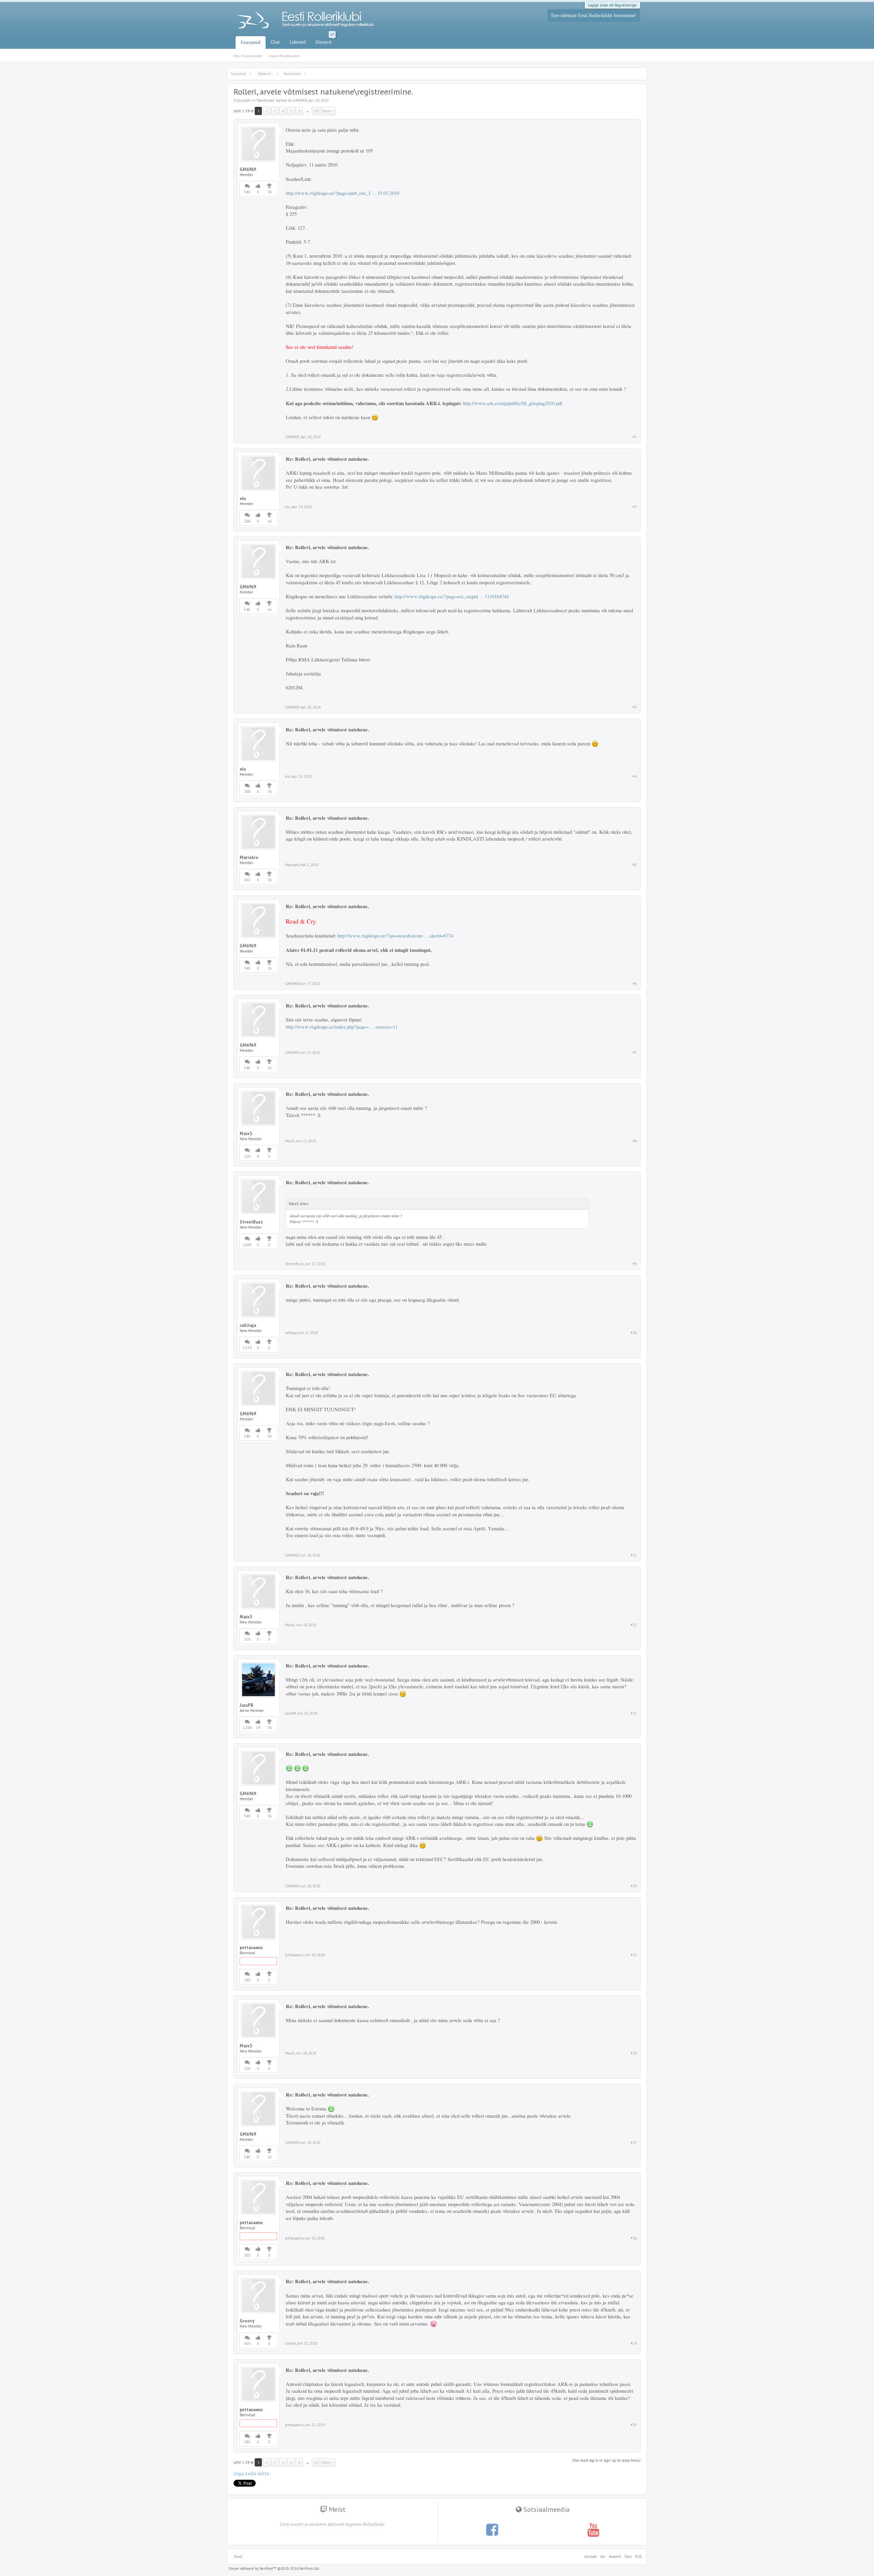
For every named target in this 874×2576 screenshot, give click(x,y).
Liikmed (298, 42)
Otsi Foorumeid (248, 56)
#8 (635, 1141)
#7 (635, 1053)
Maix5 (246, 1134)
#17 (634, 2143)
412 (247, 880)
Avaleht (615, 2557)
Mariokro (249, 858)
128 (247, 1156)
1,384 (247, 1728)
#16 (634, 2053)
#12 (634, 1625)
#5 (635, 865)
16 (269, 192)
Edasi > (328, 111)
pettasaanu (251, 1948)
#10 (634, 1333)
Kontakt (591, 2557)
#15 (634, 1955)
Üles (628, 2557)
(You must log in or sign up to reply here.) (606, 2460)
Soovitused (265, 100)
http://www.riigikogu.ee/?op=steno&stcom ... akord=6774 (395, 936)
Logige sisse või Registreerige (612, 5)
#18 (634, 2238)
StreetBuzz (251, 1222)
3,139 (247, 1348)
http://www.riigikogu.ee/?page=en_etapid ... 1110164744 (452, 596)
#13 (634, 1713)
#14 (634, 1886)
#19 (634, 2343)
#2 (635, 507)
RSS (637, 2557)
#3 (635, 707)
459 (247, 2344)
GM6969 (300, 100)
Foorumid (251, 42)
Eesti (238, 2557)
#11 (634, 1555)
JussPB (246, 1705)
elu (243, 499)
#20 (634, 2425)
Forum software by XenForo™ (274, 2568)
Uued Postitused (284, 56)
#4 (635, 776)
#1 (635, 437)
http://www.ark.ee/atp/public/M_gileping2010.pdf (513, 403)
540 (247, 192)
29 (316, 111)
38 (269, 1728)
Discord (325, 41)
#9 (635, 1264)
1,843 (247, 1245)
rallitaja (248, 1326)
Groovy (247, 2321)
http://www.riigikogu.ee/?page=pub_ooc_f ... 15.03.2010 (342, 193)
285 (247, 1980)
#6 (635, 984)
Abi (603, 2557)
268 (247, 521)
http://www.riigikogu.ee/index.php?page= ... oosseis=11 (342, 1027)
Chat (275, 42)
